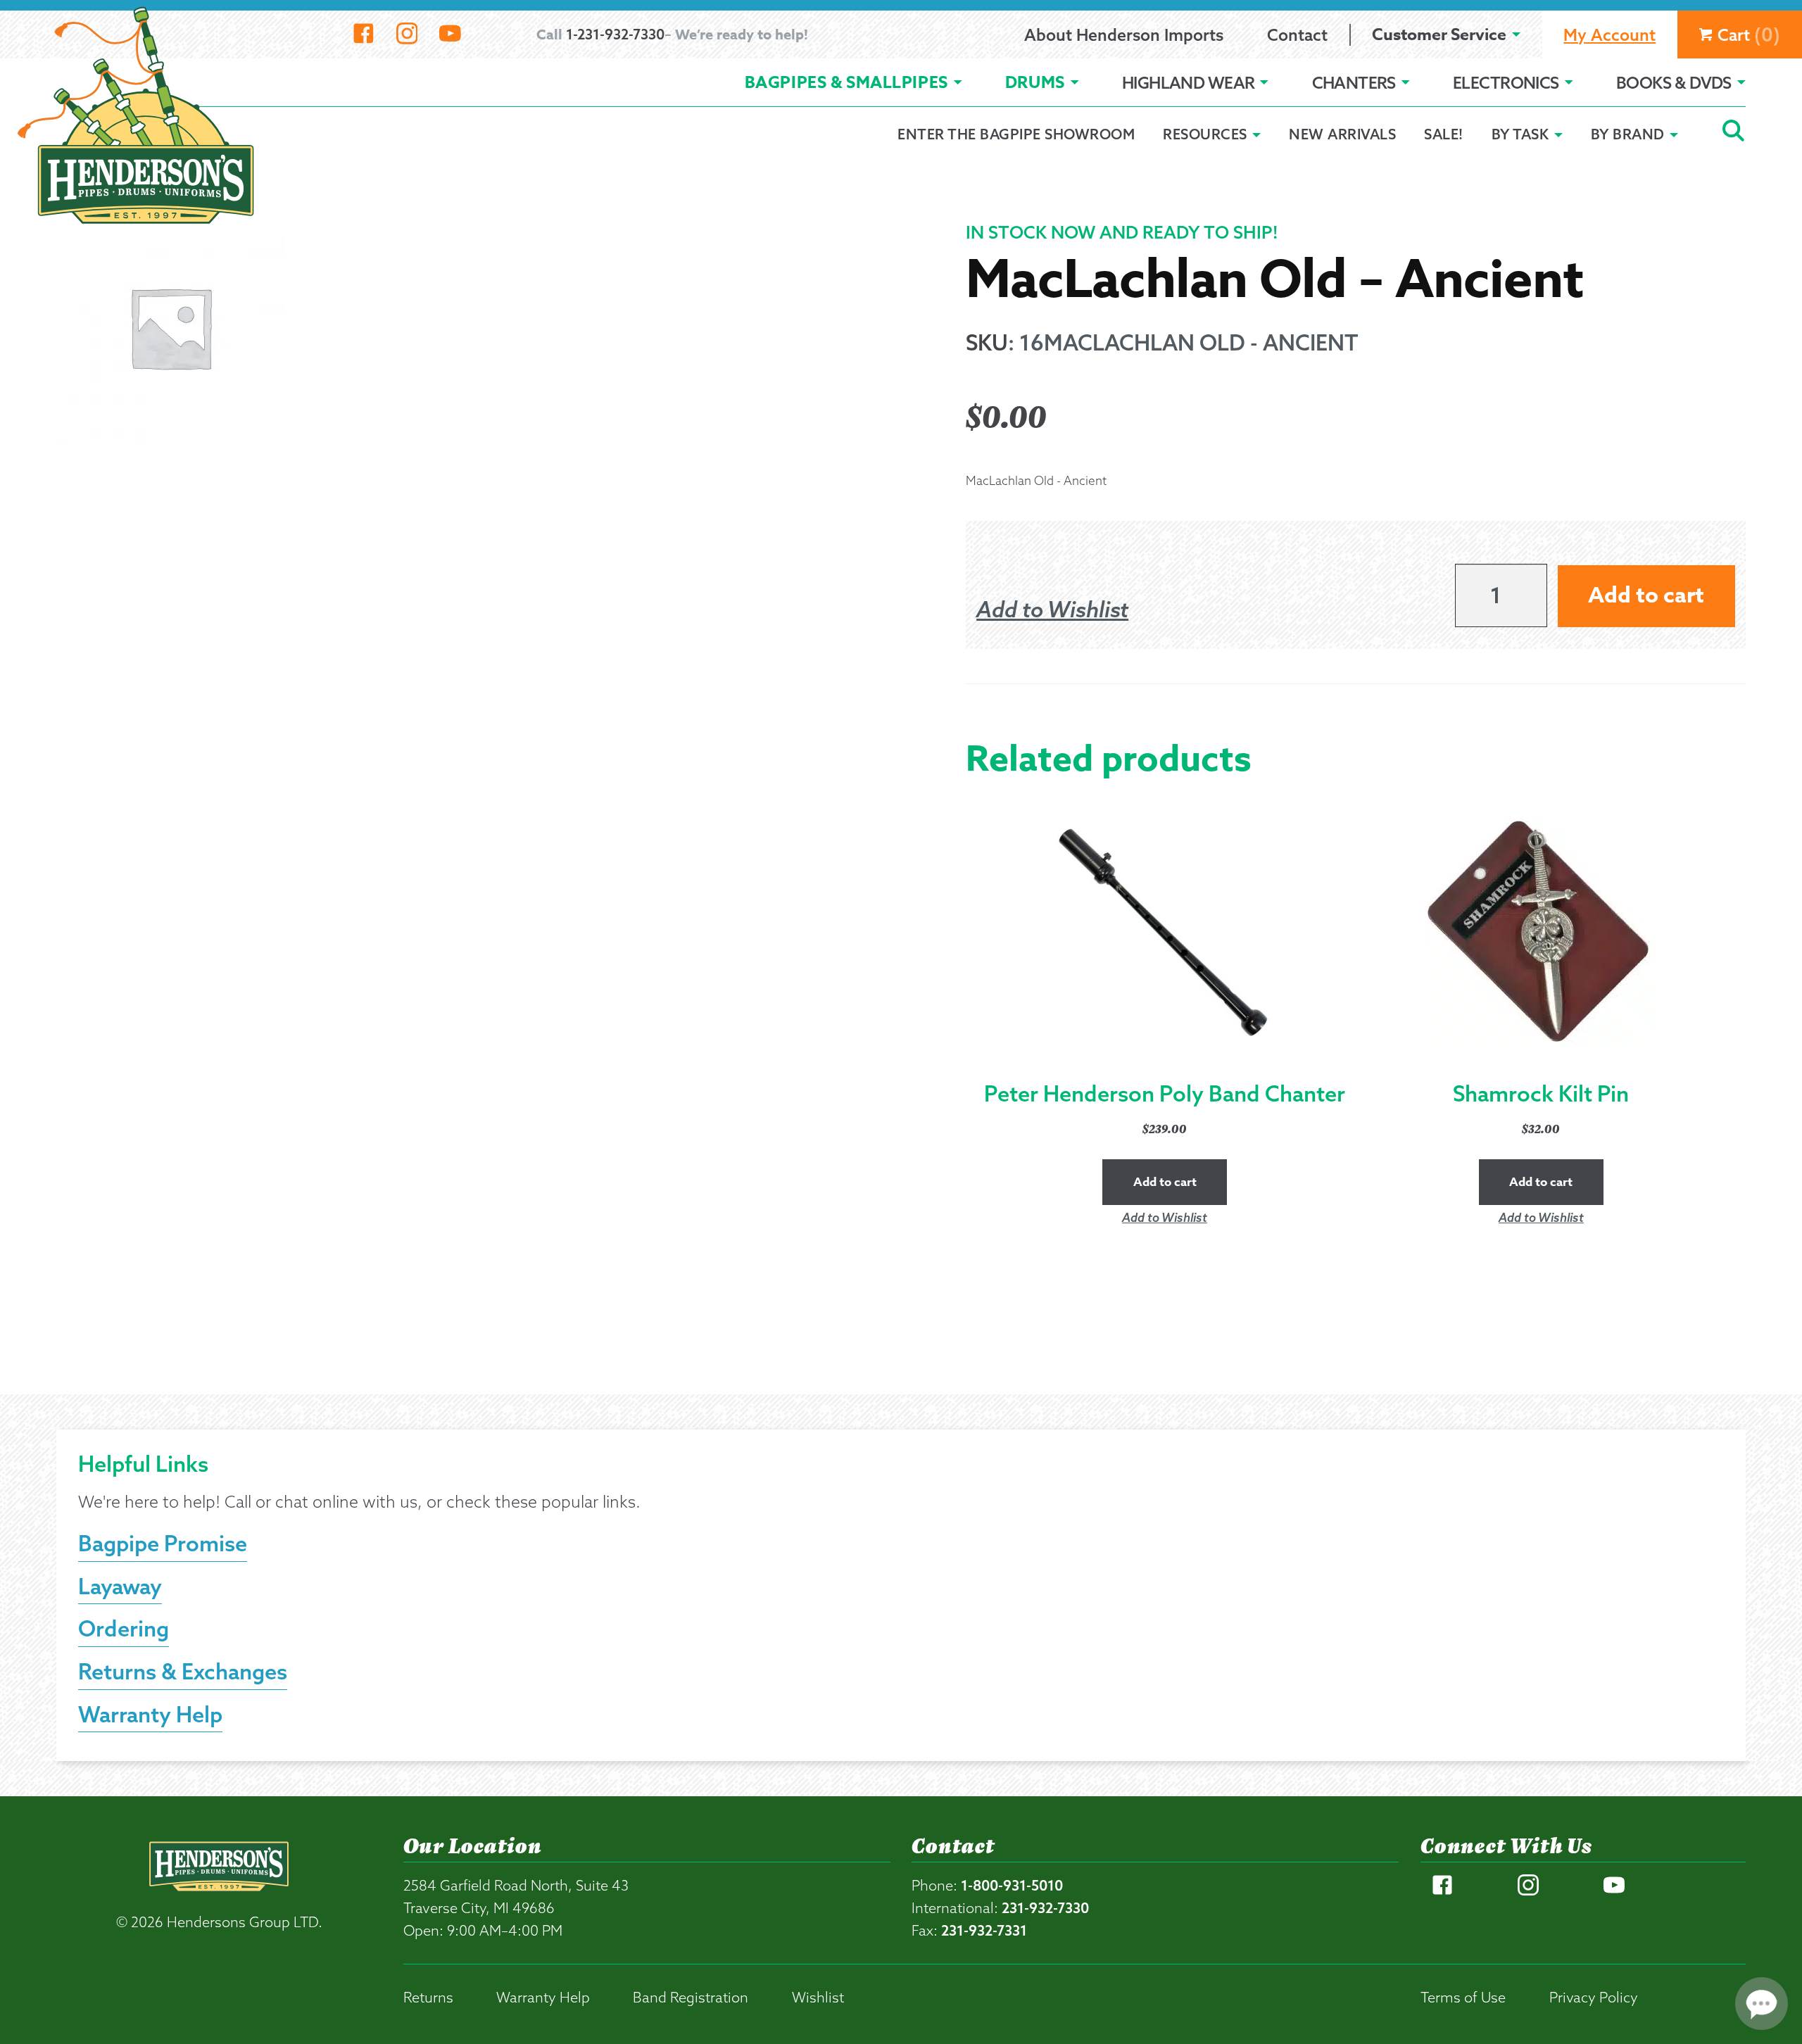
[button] (1052, 610)
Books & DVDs (1674, 83)
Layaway (120, 1586)
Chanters (1354, 83)
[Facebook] (364, 34)
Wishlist (818, 1997)
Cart (1749, 34)
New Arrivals (1342, 134)
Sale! (1444, 134)
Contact (1297, 35)
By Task (1520, 134)
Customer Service (1439, 35)
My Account (1609, 35)
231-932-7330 (1045, 1908)
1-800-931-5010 (1012, 1885)
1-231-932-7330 (615, 34)
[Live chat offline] (1762, 2004)
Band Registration (691, 1997)
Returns (428, 1997)
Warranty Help (150, 1714)
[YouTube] (450, 34)
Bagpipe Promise (163, 1543)
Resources (1205, 134)
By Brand (1628, 134)
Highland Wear (1189, 83)
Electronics (1506, 83)
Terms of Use (1463, 1997)
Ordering (124, 1628)
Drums (1035, 83)
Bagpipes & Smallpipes (846, 83)
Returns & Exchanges (183, 1671)
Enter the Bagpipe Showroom (1016, 134)
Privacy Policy (1594, 1997)
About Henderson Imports (1124, 35)
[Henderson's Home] (219, 1894)
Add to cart (1646, 596)
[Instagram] (407, 34)
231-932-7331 (984, 1930)
